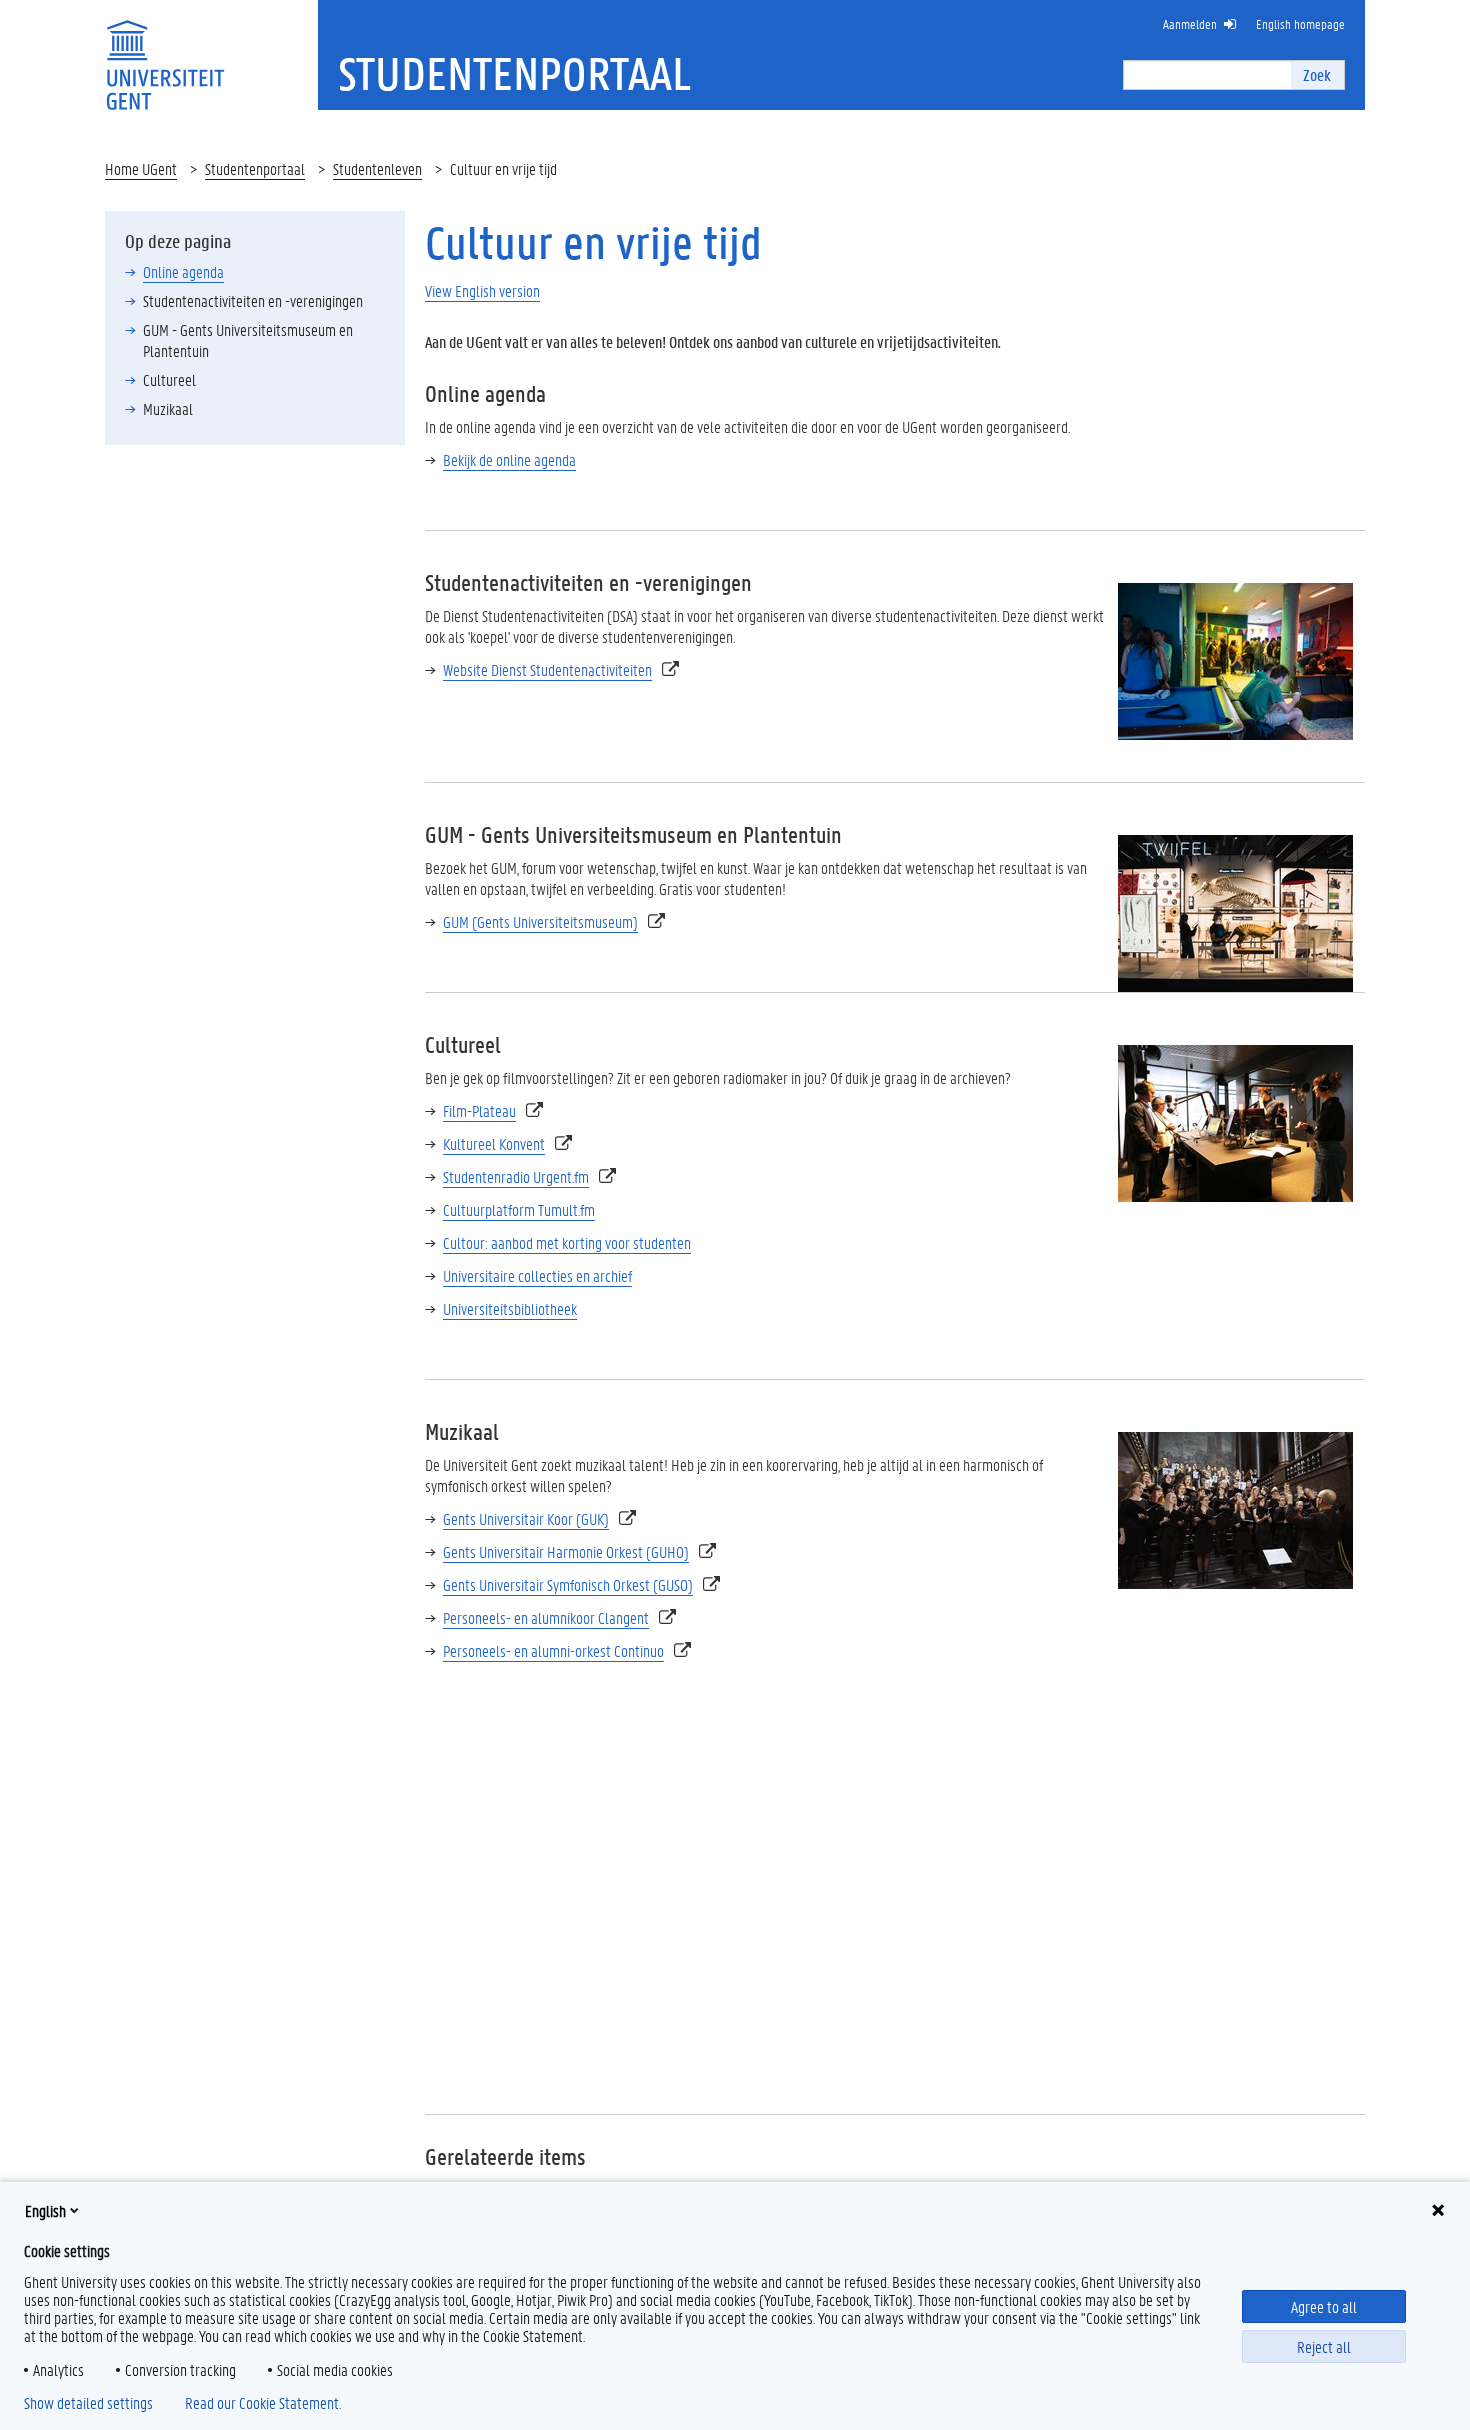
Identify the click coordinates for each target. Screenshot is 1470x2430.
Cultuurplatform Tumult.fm (519, 1209)
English (45, 2210)
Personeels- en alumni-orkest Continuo (553, 1650)
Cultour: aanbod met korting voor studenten (567, 1242)
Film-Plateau (479, 1110)
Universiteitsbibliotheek (510, 1308)
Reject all (1324, 2346)
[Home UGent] (165, 52)
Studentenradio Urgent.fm (516, 1176)
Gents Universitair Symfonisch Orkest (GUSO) (568, 1584)
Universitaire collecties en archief (537, 1275)
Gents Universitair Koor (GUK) (526, 1518)
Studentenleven (377, 168)
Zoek (1317, 74)
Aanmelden (1190, 23)
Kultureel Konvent (494, 1143)
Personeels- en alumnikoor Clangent (546, 1617)
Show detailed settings (88, 2403)
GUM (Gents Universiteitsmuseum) (540, 921)
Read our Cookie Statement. (263, 2403)
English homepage (1300, 23)
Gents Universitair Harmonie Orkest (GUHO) (566, 1551)
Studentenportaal (255, 168)
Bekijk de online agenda (509, 459)
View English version (482, 290)
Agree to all (1324, 2306)
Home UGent (141, 168)
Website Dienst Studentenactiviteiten (547, 669)
